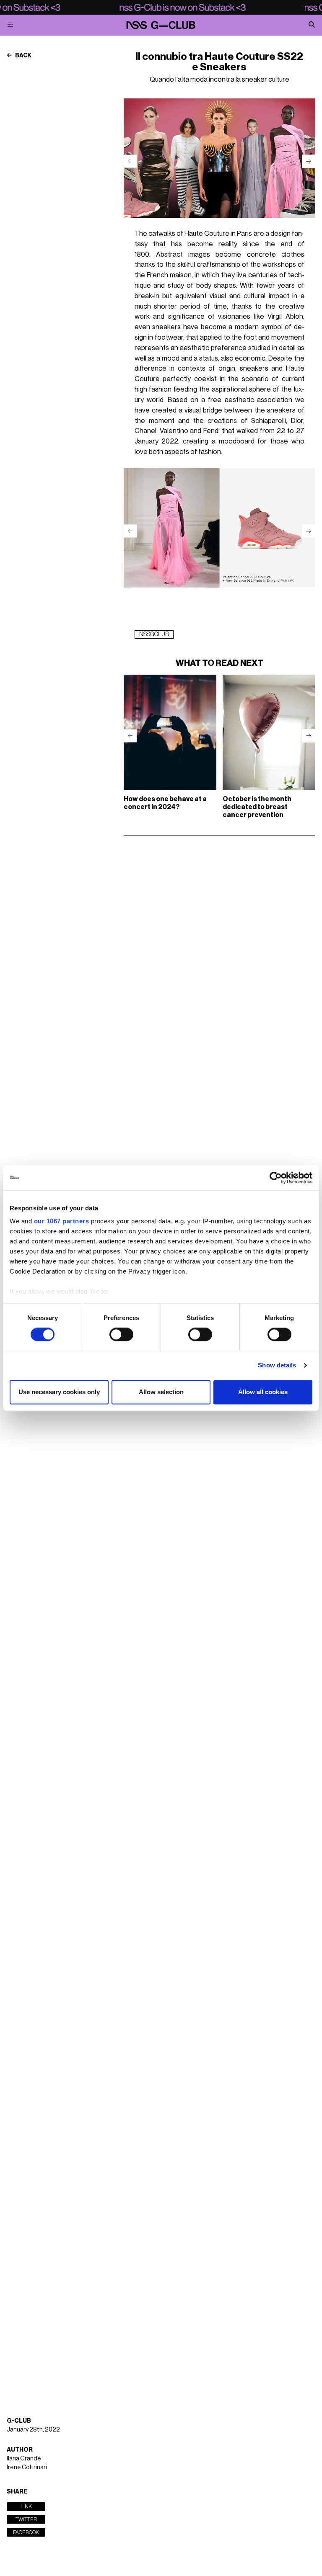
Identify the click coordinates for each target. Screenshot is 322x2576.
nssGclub (154, 634)
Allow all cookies (263, 1392)
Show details (277, 1365)
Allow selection (161, 1392)
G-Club (19, 2421)
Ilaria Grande (24, 2459)
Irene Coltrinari (27, 2467)
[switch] (121, 1335)
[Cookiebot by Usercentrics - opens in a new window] (276, 1178)
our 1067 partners (62, 1221)
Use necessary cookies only (59, 1392)
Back (23, 56)
